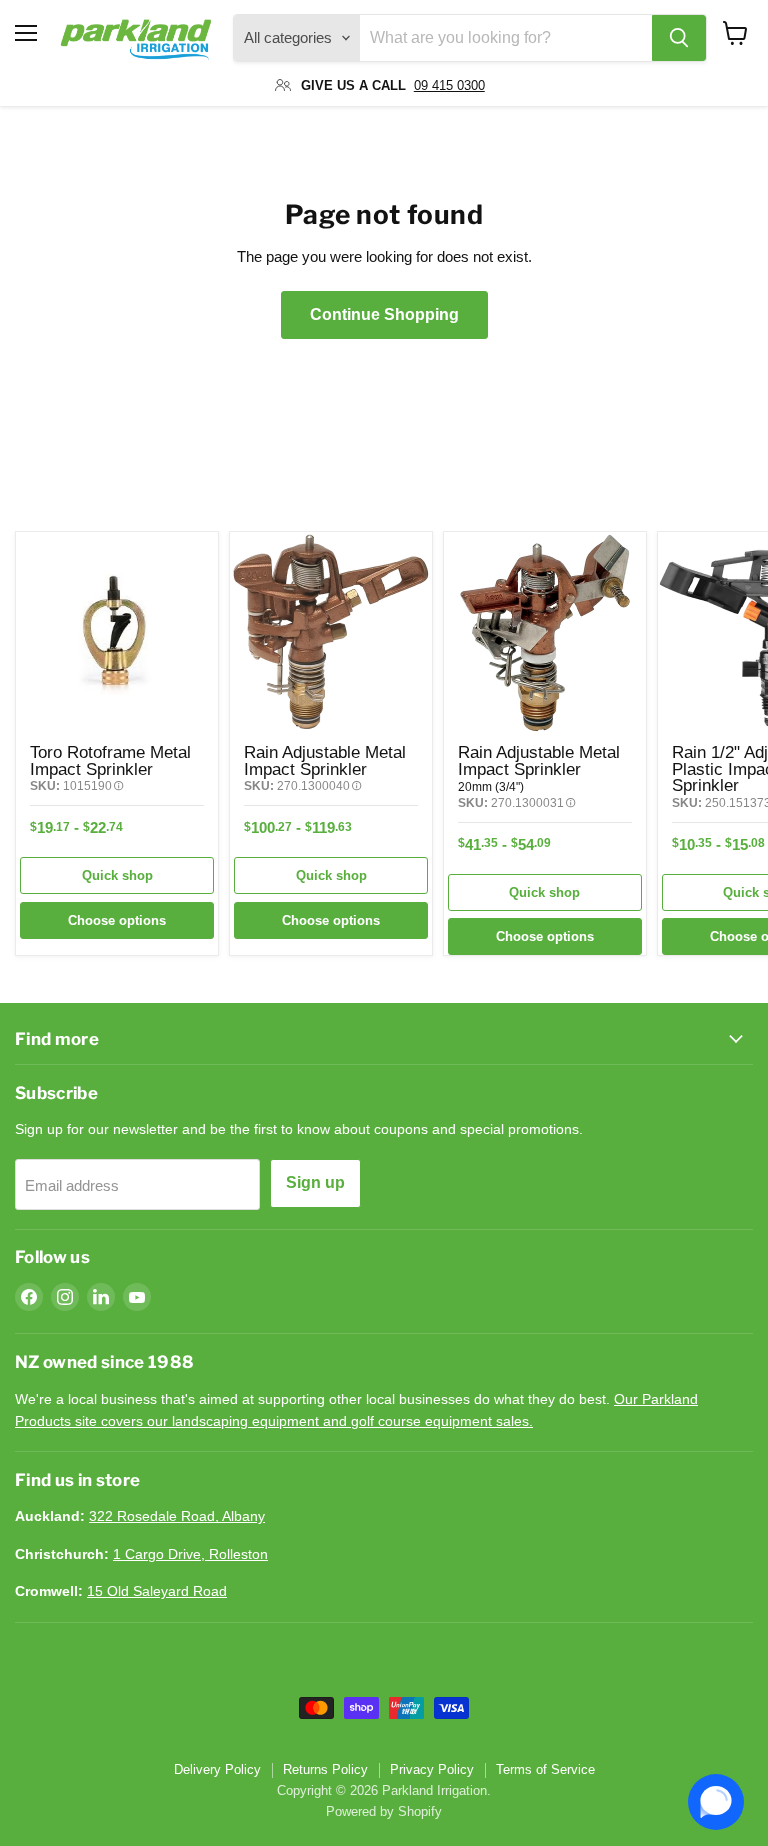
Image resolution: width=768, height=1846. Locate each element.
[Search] (679, 38)
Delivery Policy (217, 1769)
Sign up (315, 1182)
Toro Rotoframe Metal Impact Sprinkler (110, 760)
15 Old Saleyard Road (157, 1591)
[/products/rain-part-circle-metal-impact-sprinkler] (545, 633)
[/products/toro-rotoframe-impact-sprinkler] (117, 633)
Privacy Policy (432, 1769)
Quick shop (117, 875)
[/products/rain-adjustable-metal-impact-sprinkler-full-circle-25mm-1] (331, 633)
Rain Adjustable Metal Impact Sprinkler (325, 760)
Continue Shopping (384, 314)
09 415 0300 (449, 85)
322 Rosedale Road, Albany (177, 1516)
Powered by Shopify (384, 1811)
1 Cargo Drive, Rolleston (190, 1554)
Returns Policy (325, 1769)
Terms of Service (545, 1769)
